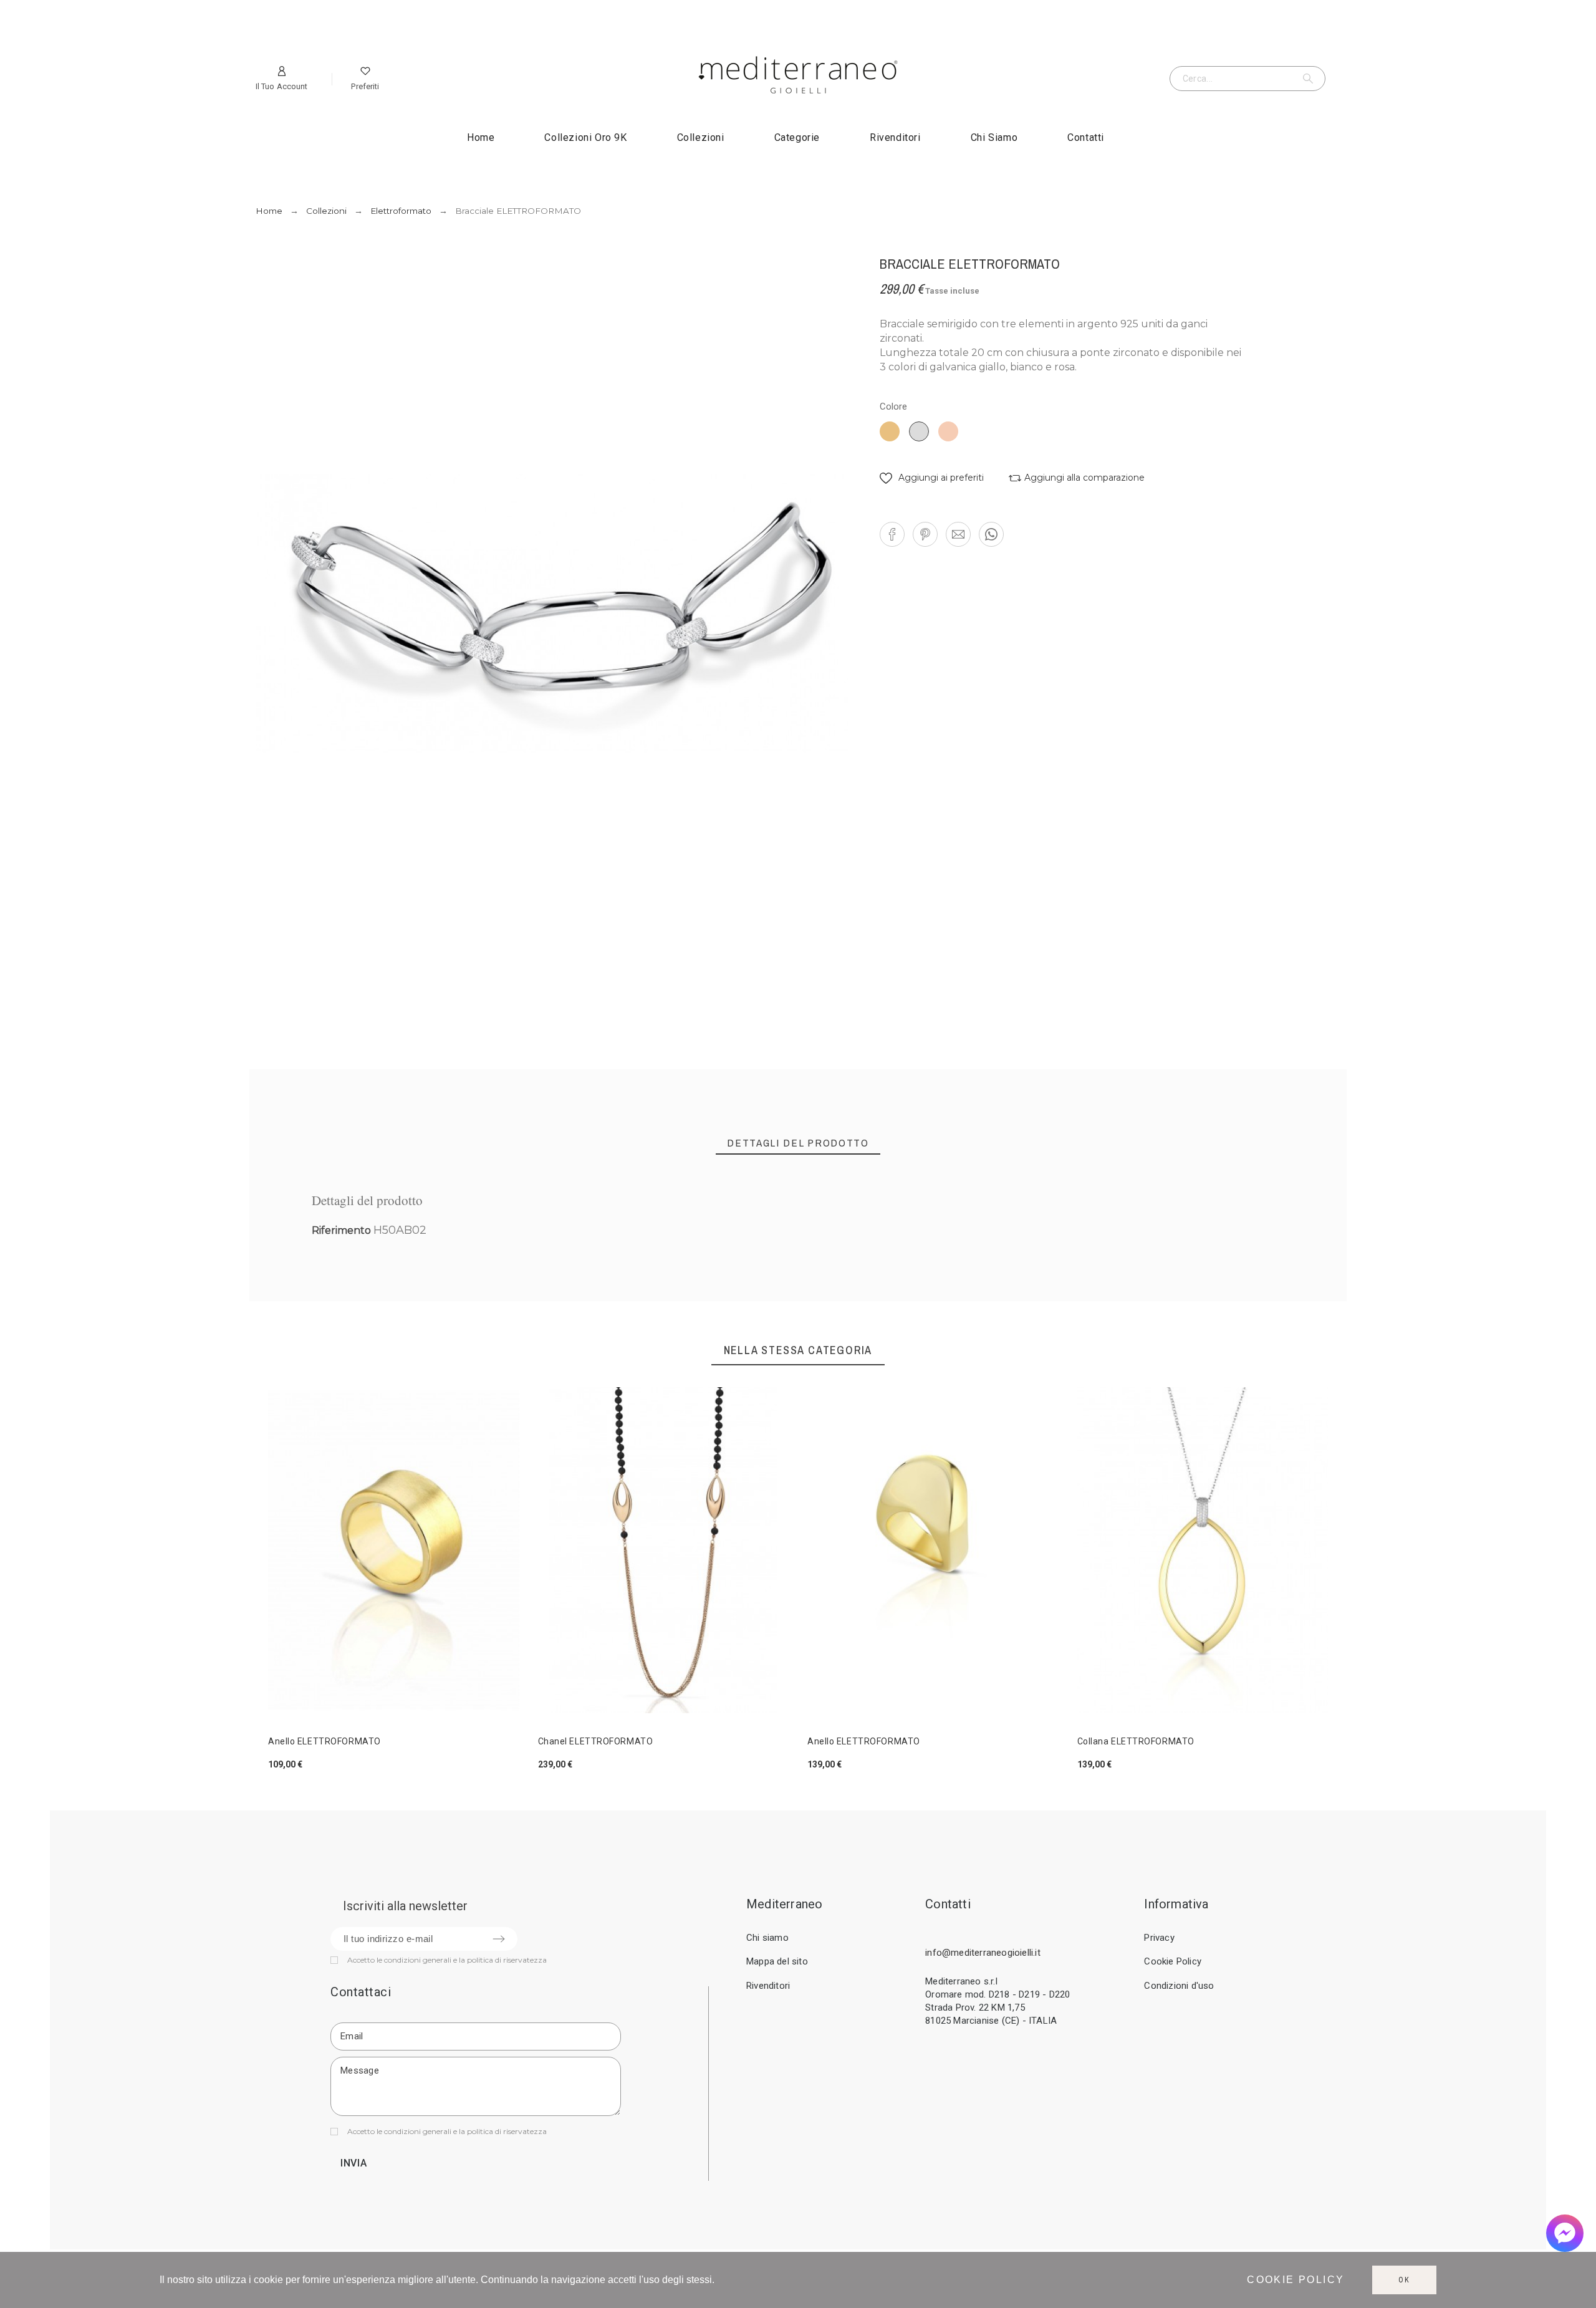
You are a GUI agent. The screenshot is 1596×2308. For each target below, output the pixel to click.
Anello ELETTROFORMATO (324, 1741)
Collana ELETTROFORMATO (1136, 1741)
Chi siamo (767, 1938)
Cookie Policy (1173, 1961)
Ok (1404, 2280)
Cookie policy (1296, 2280)
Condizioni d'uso (1179, 1986)
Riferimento (343, 1230)
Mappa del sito (777, 1961)
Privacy (1159, 1938)
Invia (354, 2163)
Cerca (1310, 79)
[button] (932, 478)
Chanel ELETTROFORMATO (596, 1741)
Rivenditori (768, 1986)
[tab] (798, 1143)
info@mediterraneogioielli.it (983, 1953)
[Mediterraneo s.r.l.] (798, 77)
